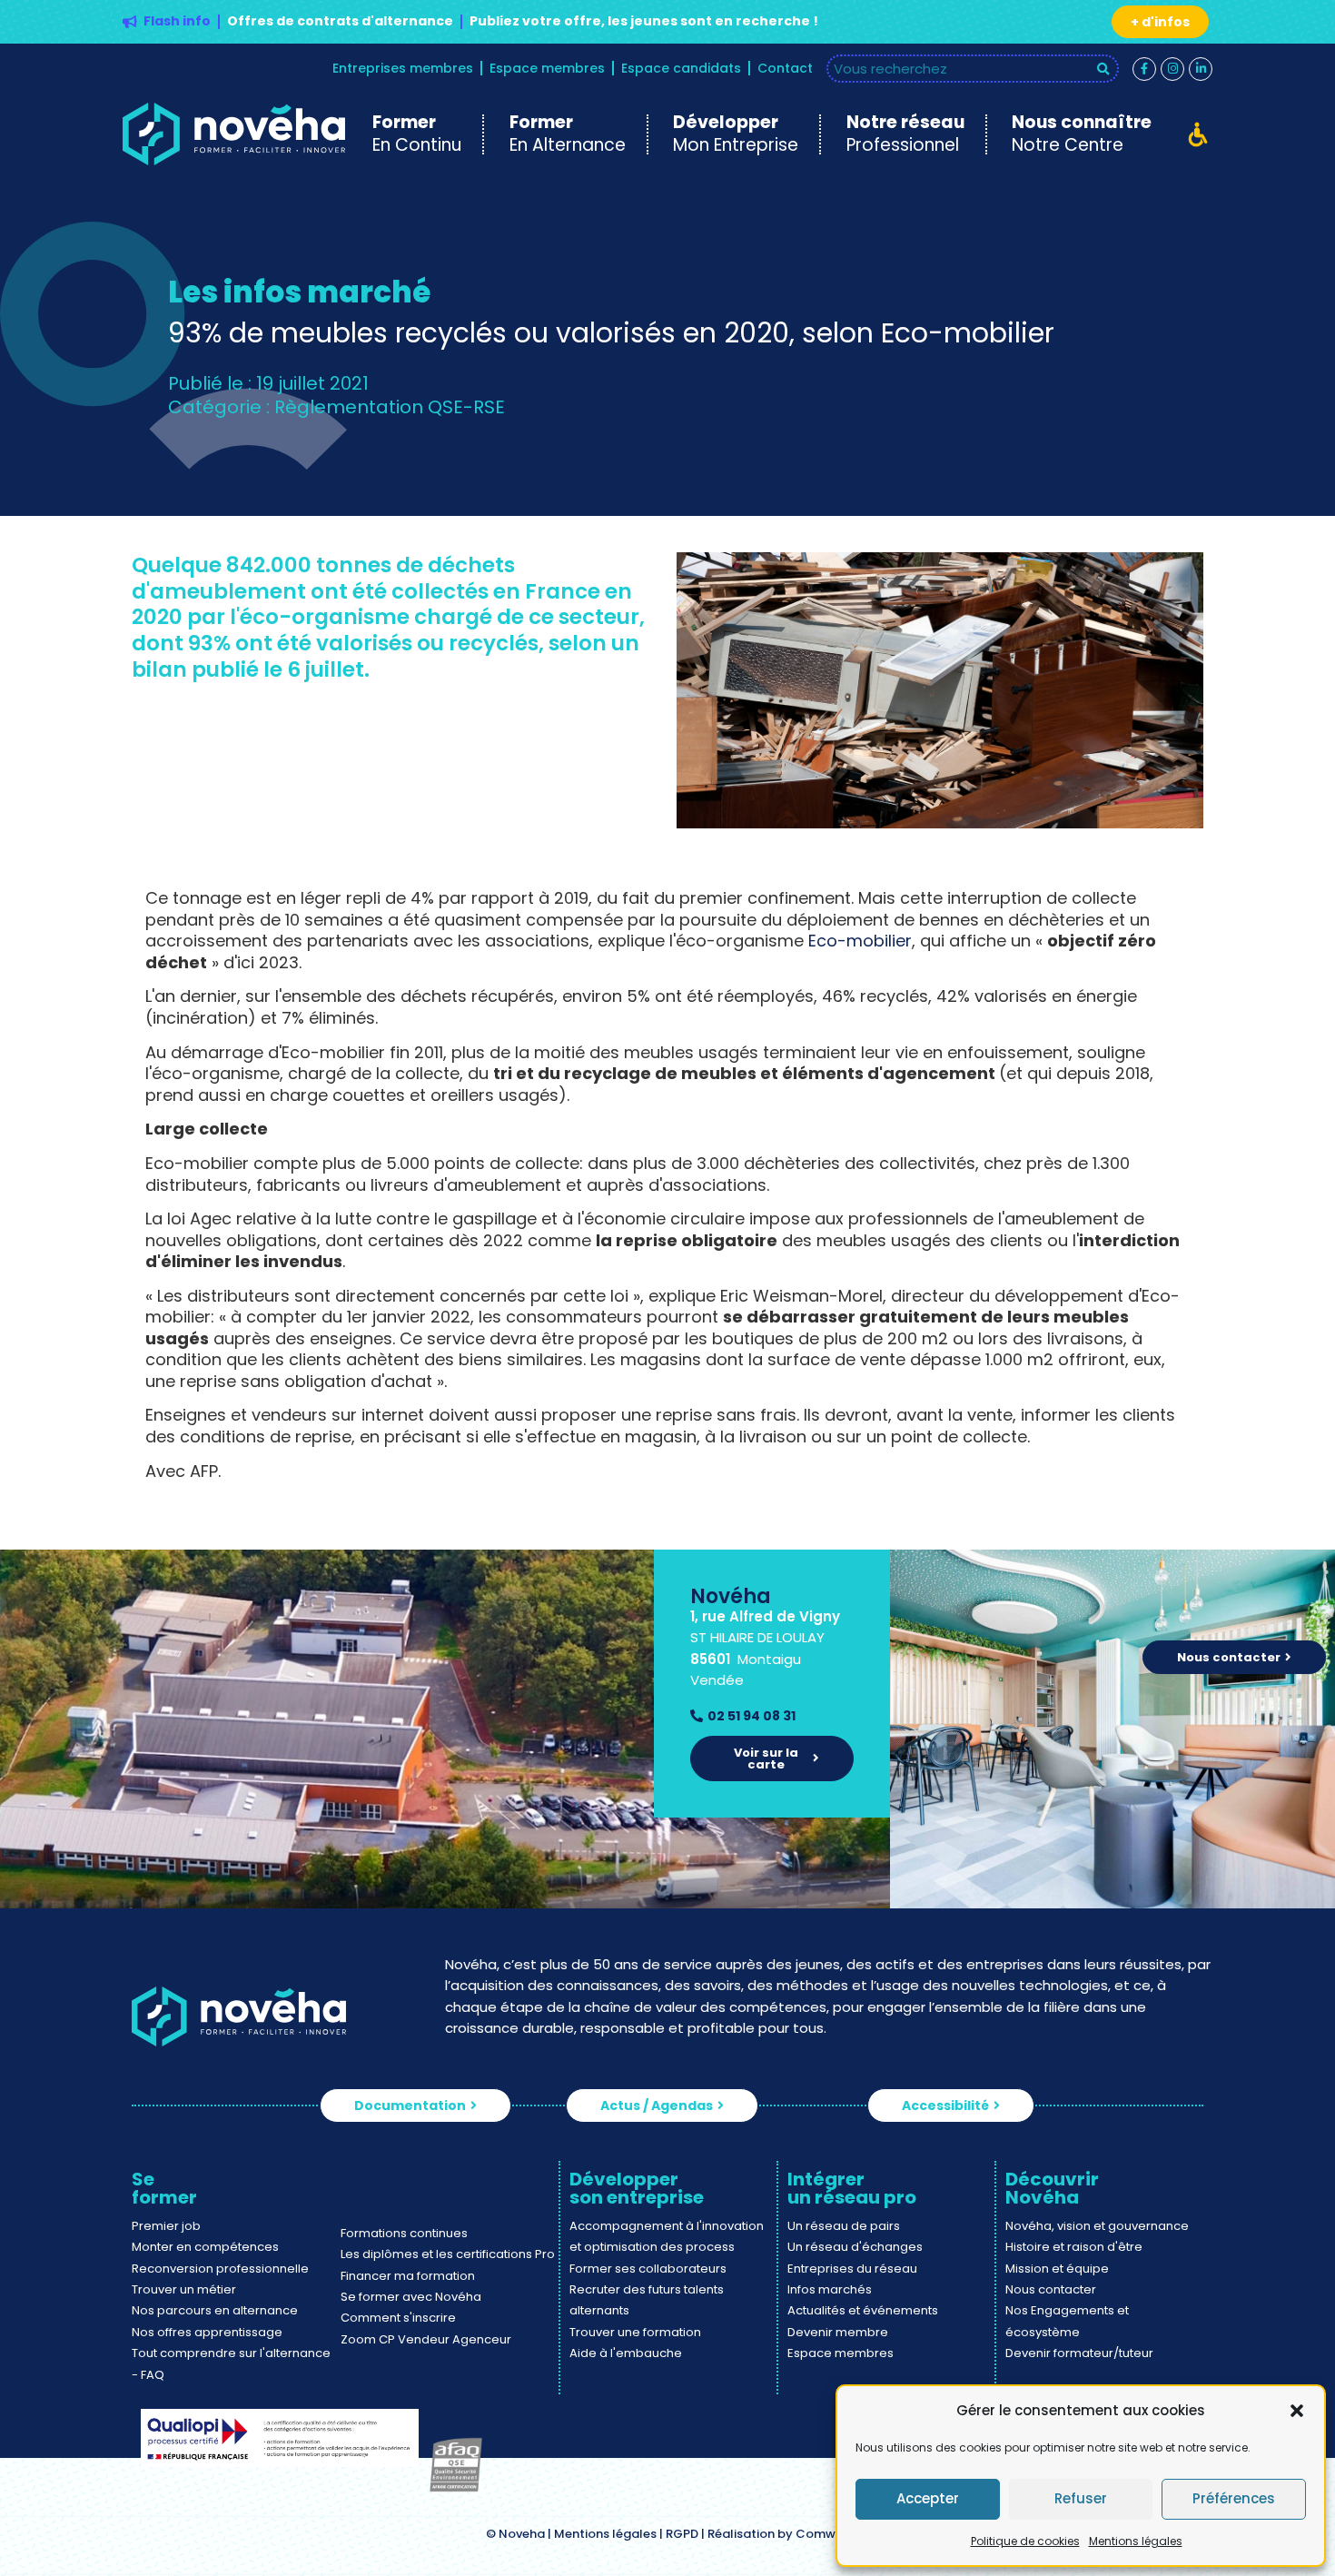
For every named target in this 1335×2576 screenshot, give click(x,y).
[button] (1297, 2411)
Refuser (1081, 2498)
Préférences (1234, 2498)
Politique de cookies (1025, 2541)
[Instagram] (1172, 69)
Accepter (928, 2498)
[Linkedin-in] (1201, 69)
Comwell (823, 2534)
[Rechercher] (1104, 69)
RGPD (682, 2534)
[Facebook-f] (1144, 69)
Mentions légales (1136, 2541)
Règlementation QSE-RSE (390, 407)
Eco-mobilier (860, 941)
